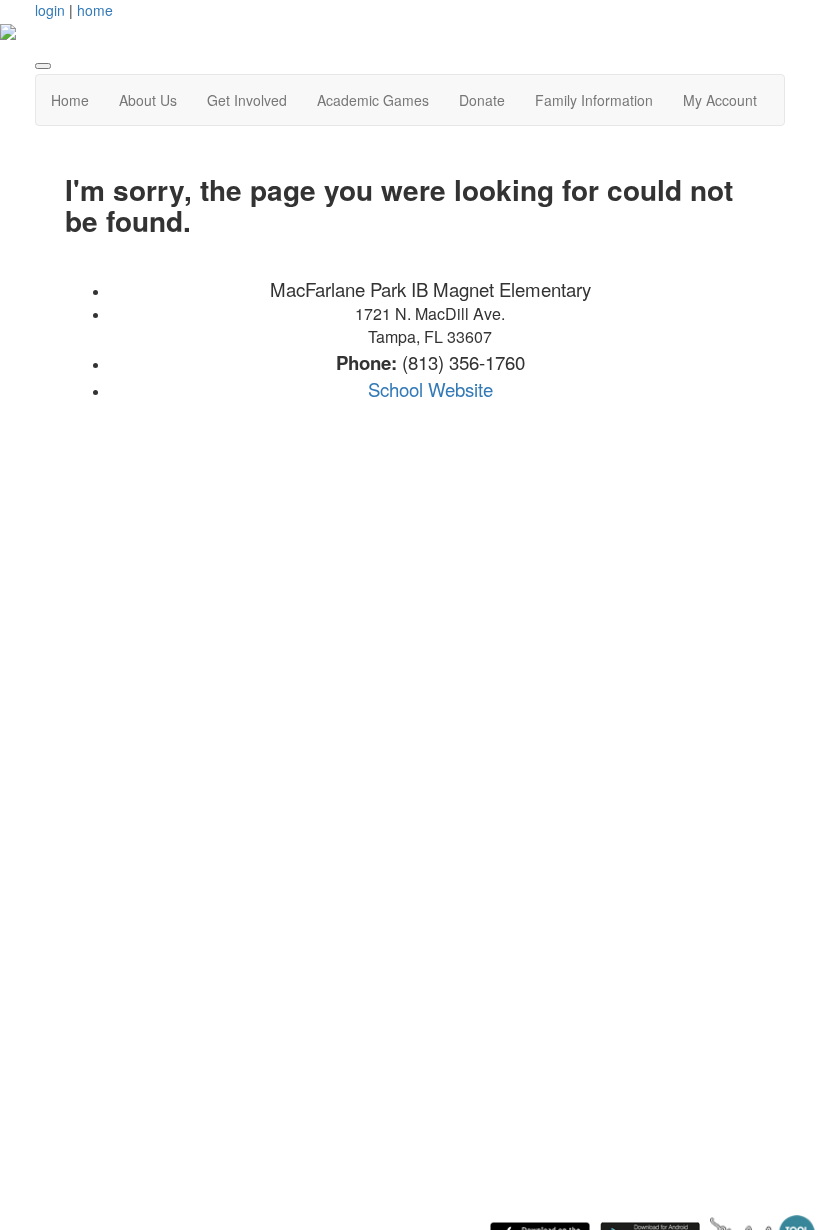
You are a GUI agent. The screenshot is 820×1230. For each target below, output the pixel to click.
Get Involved (247, 100)
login (50, 10)
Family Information (594, 100)
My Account (720, 100)
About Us (148, 100)
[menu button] (43, 66)
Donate (482, 100)
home (95, 10)
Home (70, 100)
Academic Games (373, 100)
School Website (430, 389)
